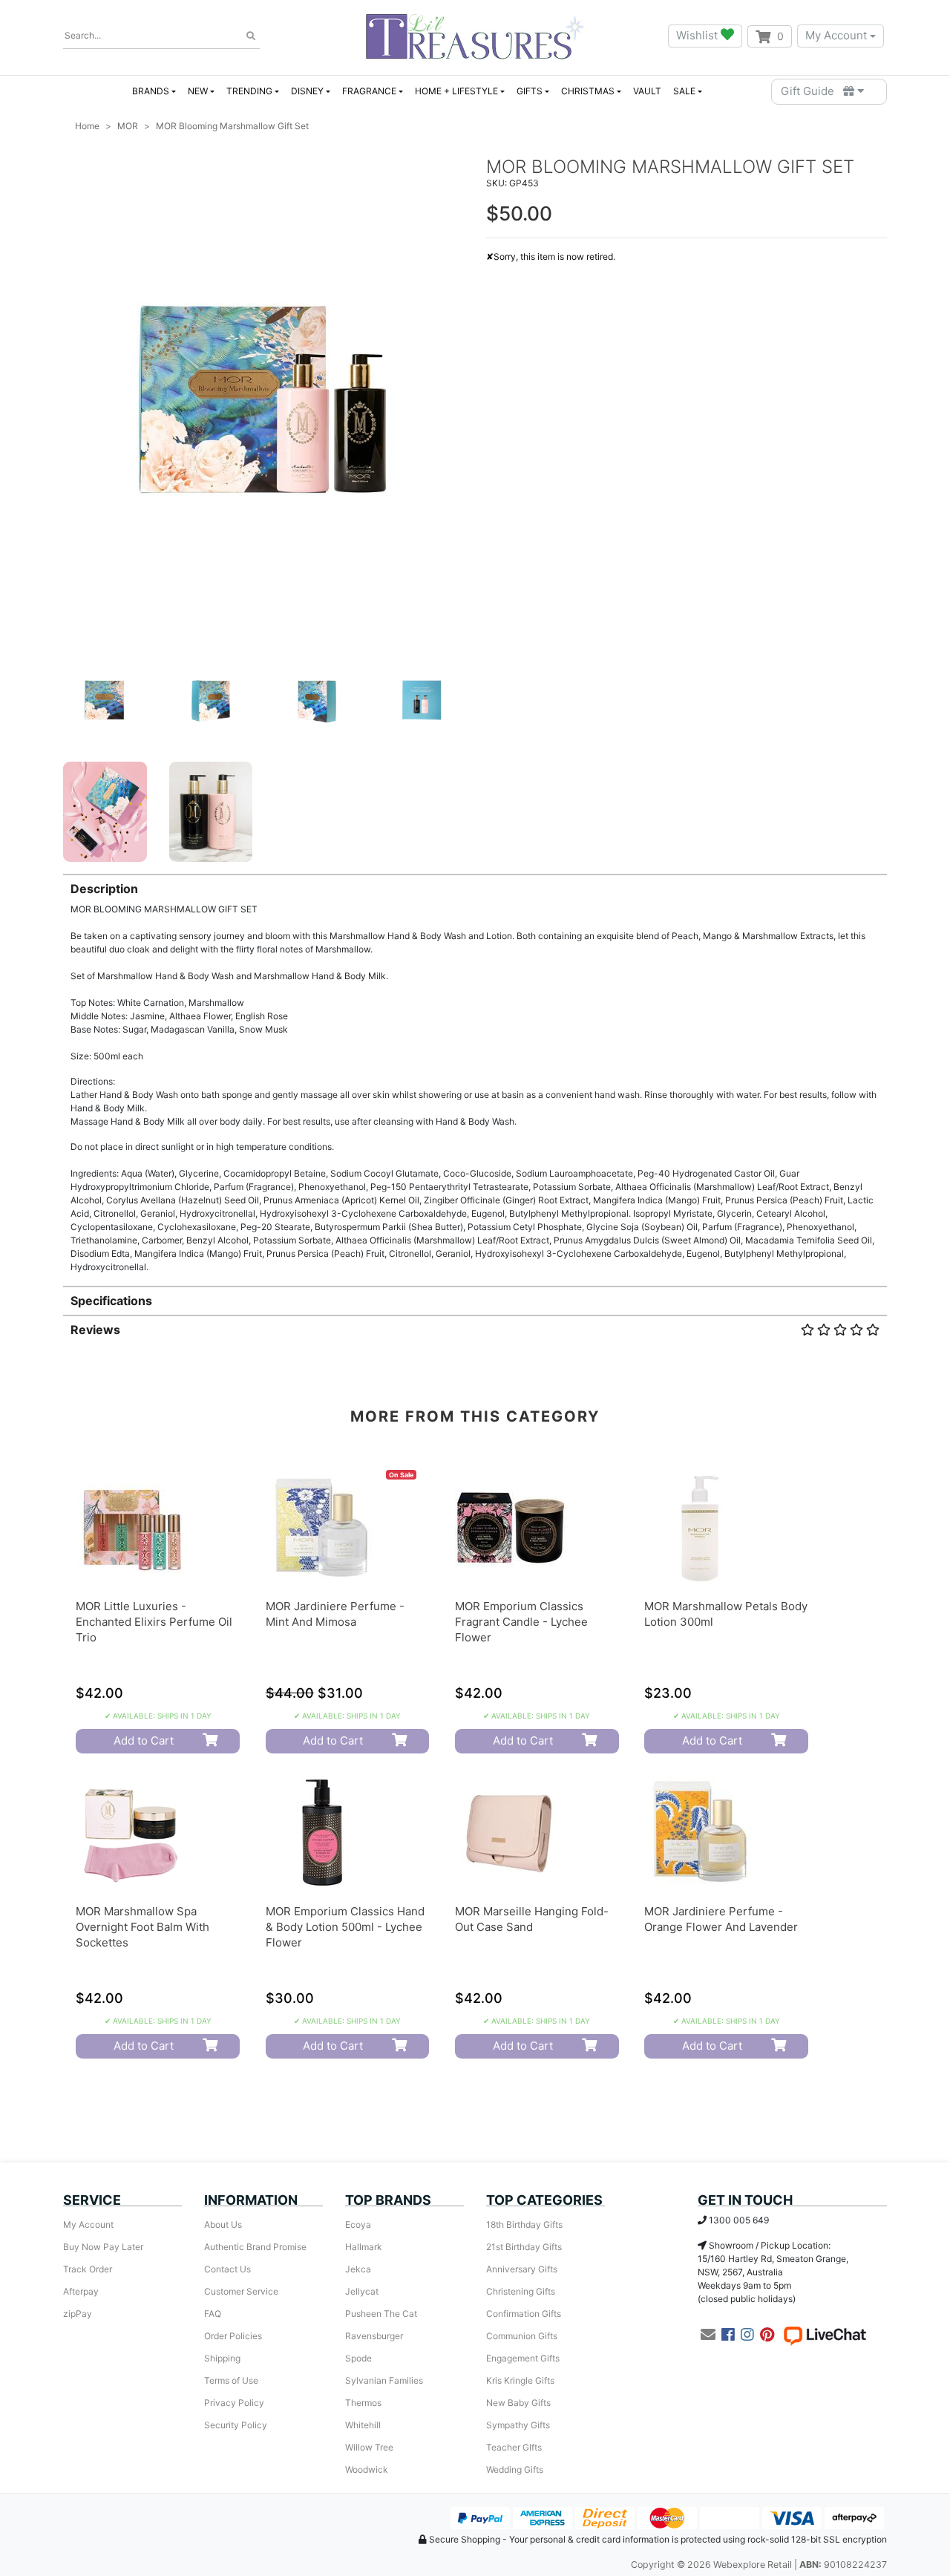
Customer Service (241, 2291)
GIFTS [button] (530, 91)
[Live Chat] (825, 2335)
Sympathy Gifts (518, 2425)
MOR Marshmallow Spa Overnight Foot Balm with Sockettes (142, 1927)
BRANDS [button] (151, 91)
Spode (358, 2358)
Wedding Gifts (515, 2469)
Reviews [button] (95, 1330)
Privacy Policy (234, 2403)
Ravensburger (374, 2336)
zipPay (78, 2314)
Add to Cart (144, 1740)
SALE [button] (684, 91)
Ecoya (358, 2224)
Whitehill (363, 2425)
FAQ (213, 2314)
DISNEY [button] (307, 91)
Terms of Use (231, 2380)
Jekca (358, 2269)
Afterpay (81, 2291)
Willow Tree (369, 2447)
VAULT (647, 91)
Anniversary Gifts (522, 2269)
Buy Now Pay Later (103, 2247)
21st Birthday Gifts (524, 2247)
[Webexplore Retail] (475, 36)
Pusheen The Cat (381, 2314)
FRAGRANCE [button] (369, 91)
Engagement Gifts (523, 2358)
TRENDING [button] (249, 91)
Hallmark (364, 2247)
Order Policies (233, 2336)
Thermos (363, 2403)
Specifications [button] (111, 1301)
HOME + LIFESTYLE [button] (456, 91)
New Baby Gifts (518, 2403)
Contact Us (227, 2269)
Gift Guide (812, 91)
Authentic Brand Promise (255, 2247)
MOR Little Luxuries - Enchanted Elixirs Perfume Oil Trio (154, 1622)
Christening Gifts (521, 2291)
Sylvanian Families (384, 2380)
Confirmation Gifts (524, 2314)
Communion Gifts (522, 2336)
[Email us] (708, 2335)
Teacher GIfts (514, 2447)
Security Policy (236, 2425)
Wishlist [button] (698, 35)
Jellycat (362, 2291)
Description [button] (104, 889)
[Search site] (251, 36)
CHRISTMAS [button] (588, 91)
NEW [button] (198, 91)
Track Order (88, 2269)
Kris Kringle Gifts (520, 2380)
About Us (223, 2224)
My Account (836, 35)
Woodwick (367, 2469)
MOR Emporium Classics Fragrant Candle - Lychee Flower (521, 1622)
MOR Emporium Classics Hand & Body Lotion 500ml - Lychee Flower (345, 1927)
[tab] (475, 1074)
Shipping (222, 2358)
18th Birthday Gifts (524, 2224)
